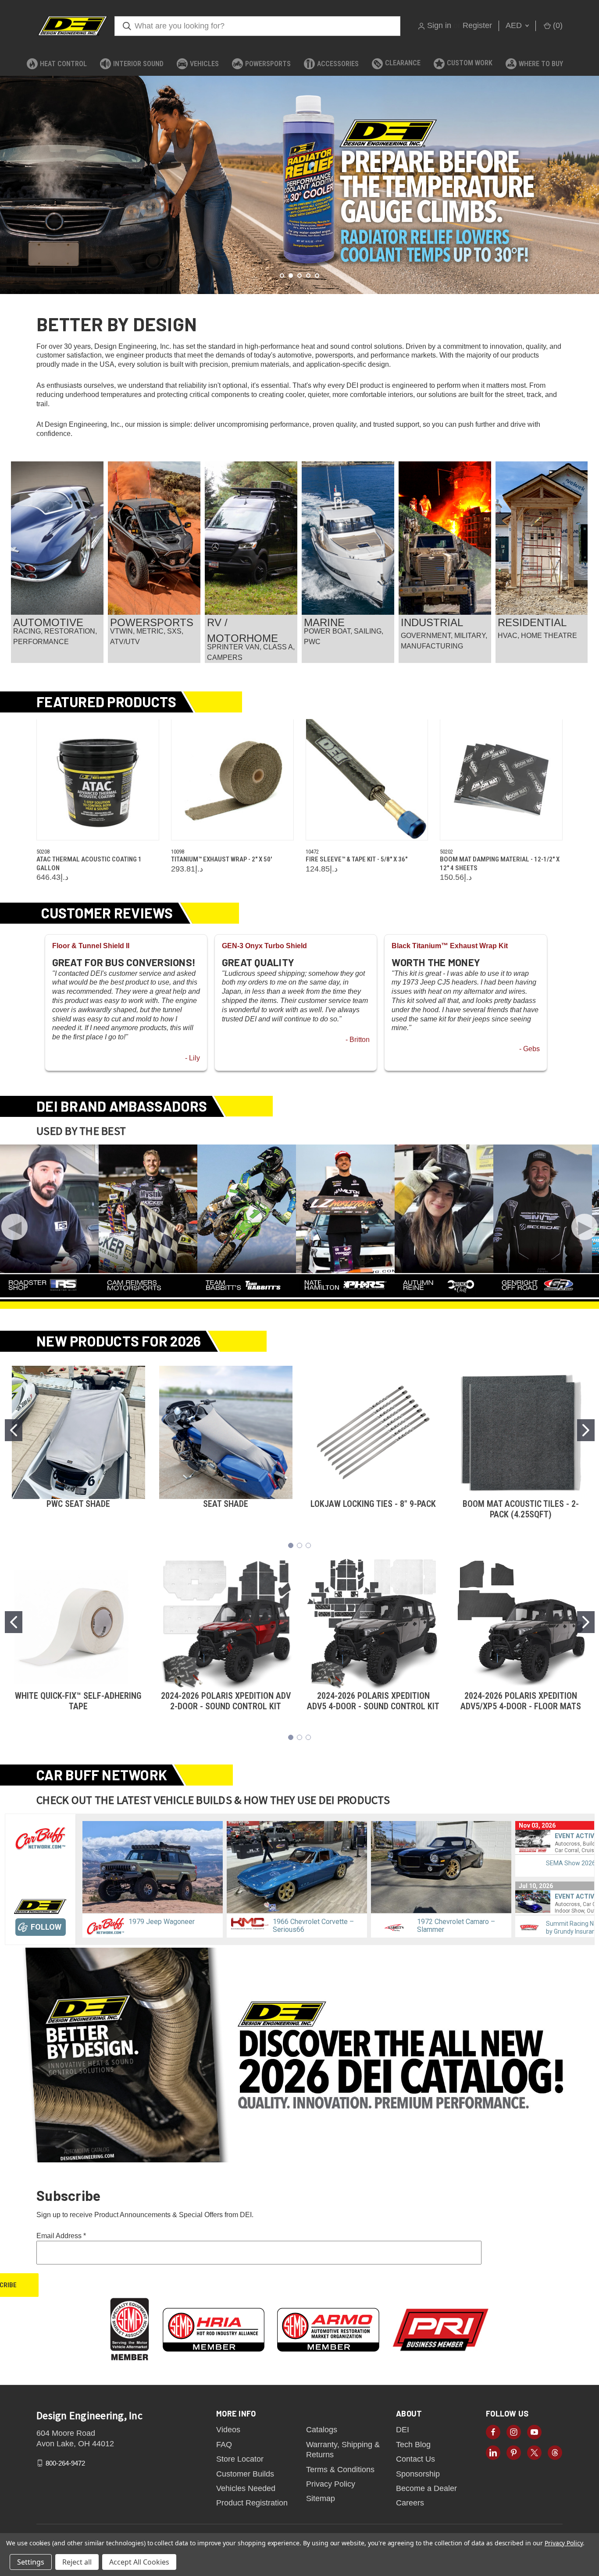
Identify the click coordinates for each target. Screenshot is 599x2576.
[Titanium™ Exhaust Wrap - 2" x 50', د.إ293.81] (232, 780)
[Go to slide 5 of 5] (317, 276)
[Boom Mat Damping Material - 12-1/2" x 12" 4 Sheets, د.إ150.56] (501, 780)
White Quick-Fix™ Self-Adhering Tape (78, 1701)
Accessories (338, 64)
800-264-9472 (65, 2463)
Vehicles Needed (246, 2488)
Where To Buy (541, 64)
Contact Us (415, 2459)
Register (477, 25)
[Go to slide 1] (14, 1430)
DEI (403, 2430)
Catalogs (322, 2430)
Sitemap (321, 2498)
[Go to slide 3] (308, 1545)
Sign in (439, 25)
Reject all (77, 2562)
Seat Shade (226, 1504)
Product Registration (252, 2503)
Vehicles (204, 64)
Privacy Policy (331, 2484)
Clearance (403, 63)
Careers (410, 2503)
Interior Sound (138, 64)
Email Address (61, 2236)
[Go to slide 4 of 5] (591, 176)
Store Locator (240, 2459)
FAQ (224, 2445)
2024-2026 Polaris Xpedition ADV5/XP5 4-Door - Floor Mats (521, 1701)
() (557, 25)
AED (515, 25)
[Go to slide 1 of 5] (282, 276)
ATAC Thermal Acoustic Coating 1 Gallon (89, 864)
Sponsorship (418, 2474)
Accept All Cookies (139, 2562)
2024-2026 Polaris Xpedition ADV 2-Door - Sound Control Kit (226, 1701)
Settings (31, 2562)
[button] (57, 538)
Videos (228, 2430)
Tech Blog (413, 2445)
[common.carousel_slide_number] (299, 185)
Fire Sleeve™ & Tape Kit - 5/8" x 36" (357, 859)
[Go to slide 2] (586, 1430)
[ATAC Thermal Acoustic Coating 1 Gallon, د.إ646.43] (98, 780)
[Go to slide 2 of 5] (8, 176)
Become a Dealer (426, 2488)
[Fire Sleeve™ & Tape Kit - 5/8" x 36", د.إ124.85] (367, 780)
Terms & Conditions (340, 2470)
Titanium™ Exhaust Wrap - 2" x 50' (221, 859)
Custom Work (470, 63)
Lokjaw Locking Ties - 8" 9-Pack (373, 1504)
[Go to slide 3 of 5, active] (299, 276)
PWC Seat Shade (78, 1504)
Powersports (268, 64)
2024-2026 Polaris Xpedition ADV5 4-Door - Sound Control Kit (373, 1701)
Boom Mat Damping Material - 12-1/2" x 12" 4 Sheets (500, 864)
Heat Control (63, 64)
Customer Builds (245, 2474)
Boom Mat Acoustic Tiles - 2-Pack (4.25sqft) (521, 1509)
